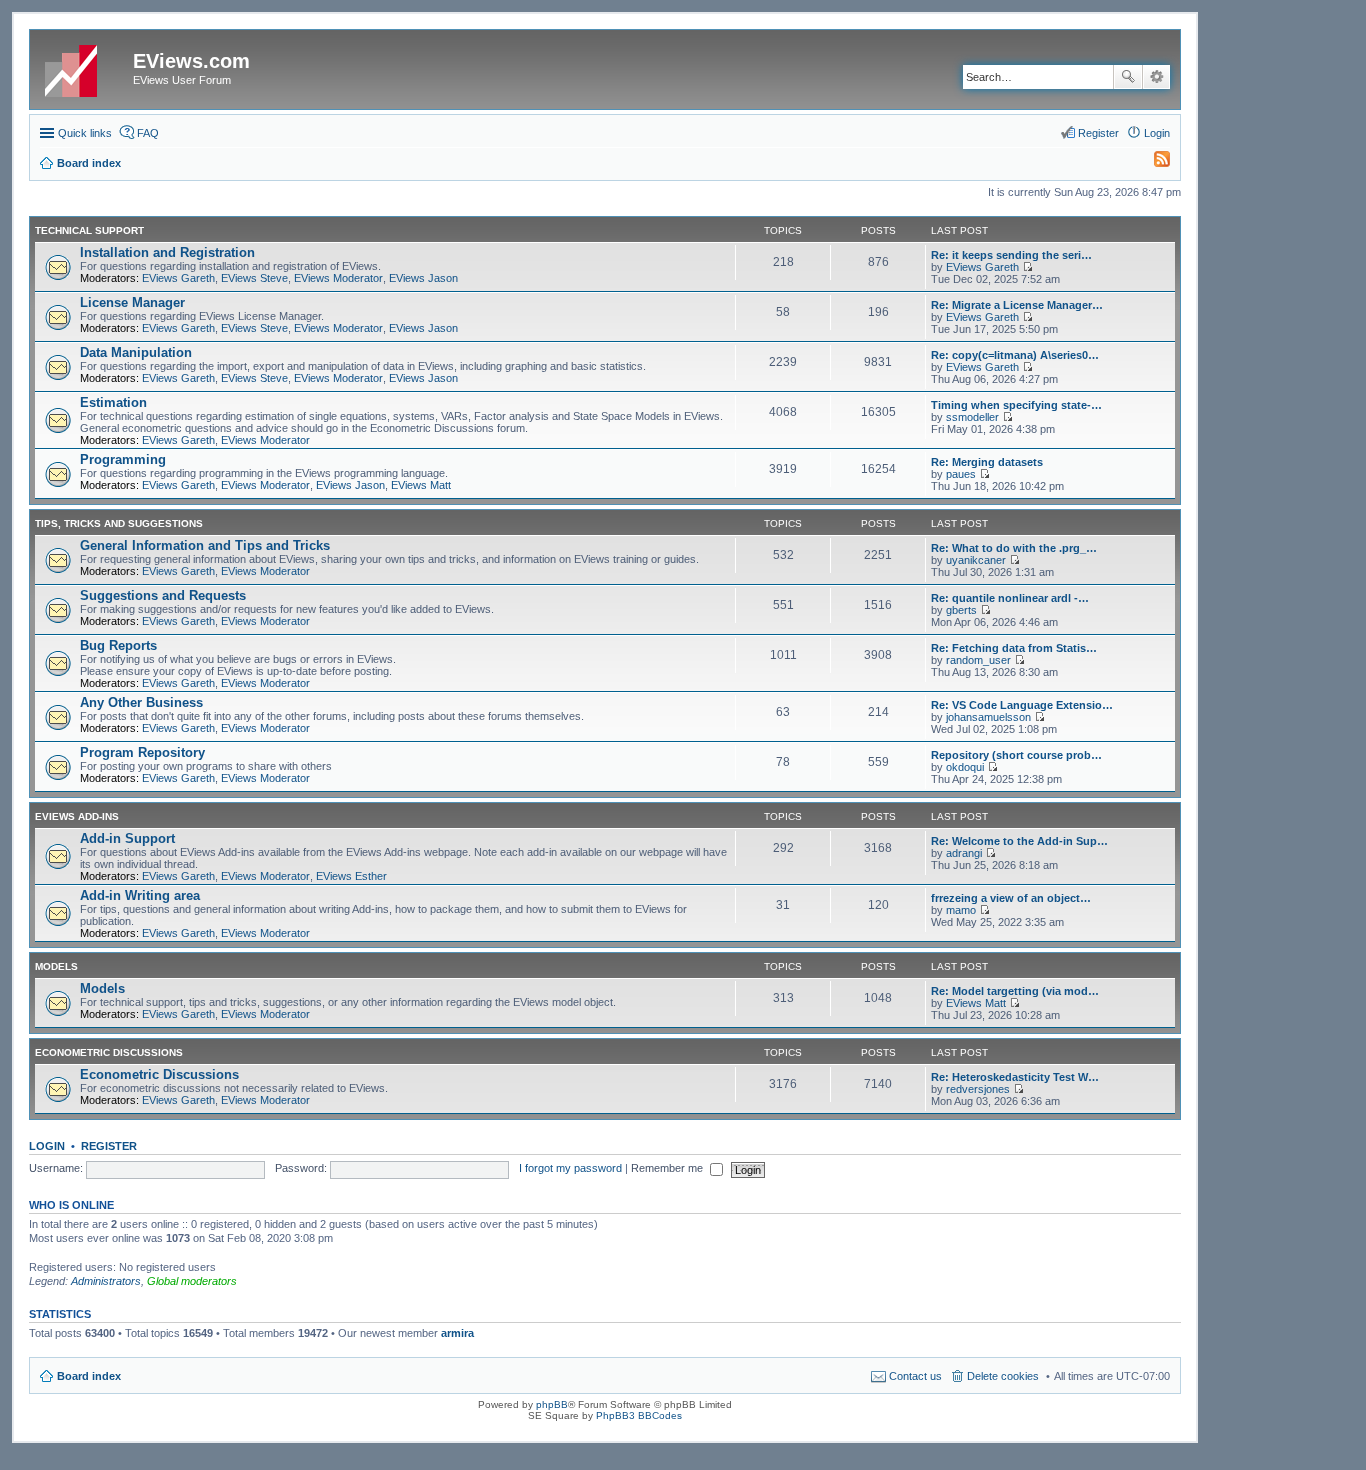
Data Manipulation (136, 352)
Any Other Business (141, 702)
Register (109, 1146)
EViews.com (191, 61)
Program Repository (142, 752)
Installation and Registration (167, 252)
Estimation (113, 402)
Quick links (85, 133)
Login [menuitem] (1157, 133)
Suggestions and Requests (163, 595)
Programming (123, 459)
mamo (961, 910)
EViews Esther (351, 876)
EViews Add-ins (77, 816)
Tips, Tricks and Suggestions (119, 523)
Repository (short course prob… (1016, 755)
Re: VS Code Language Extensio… (1022, 705)
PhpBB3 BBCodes (639, 1415)
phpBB (552, 1404)
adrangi (964, 853)
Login (47, 1146)
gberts (961, 610)
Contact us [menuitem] (915, 1376)
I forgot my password (570, 1168)
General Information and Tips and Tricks (205, 545)
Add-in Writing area (140, 895)
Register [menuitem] (1098, 133)
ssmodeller (972, 417)
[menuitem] (1153, 163)
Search (1128, 77)
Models (56, 966)
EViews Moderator (338, 278)
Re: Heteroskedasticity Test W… (1015, 1077)
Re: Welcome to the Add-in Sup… (1019, 841)
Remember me (668, 1168)
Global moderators (192, 1281)
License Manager (132, 302)
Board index (89, 1376)
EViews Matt (421, 485)
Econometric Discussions (109, 1052)
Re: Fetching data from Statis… (1014, 648)
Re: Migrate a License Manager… (1017, 305)
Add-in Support (127, 838)
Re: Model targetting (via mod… (1015, 991)
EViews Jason (423, 278)
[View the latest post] (1027, 267)
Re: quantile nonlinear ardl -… (1010, 598)
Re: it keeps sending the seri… (1011, 255)
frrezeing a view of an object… (1011, 898)
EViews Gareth (178, 278)
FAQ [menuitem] (148, 133)
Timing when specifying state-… (1016, 405)
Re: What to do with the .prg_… (1014, 548)
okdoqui (965, 767)
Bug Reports (118, 645)
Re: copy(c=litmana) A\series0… (1015, 355)
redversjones (978, 1089)
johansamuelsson (988, 717)
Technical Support (89, 230)
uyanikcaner (976, 560)
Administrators (106, 1281)
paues (961, 474)
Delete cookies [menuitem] (1003, 1376)
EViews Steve (254, 278)
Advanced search (1156, 77)
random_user (978, 660)
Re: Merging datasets (987, 462)
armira (457, 1333)
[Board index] (84, 67)
